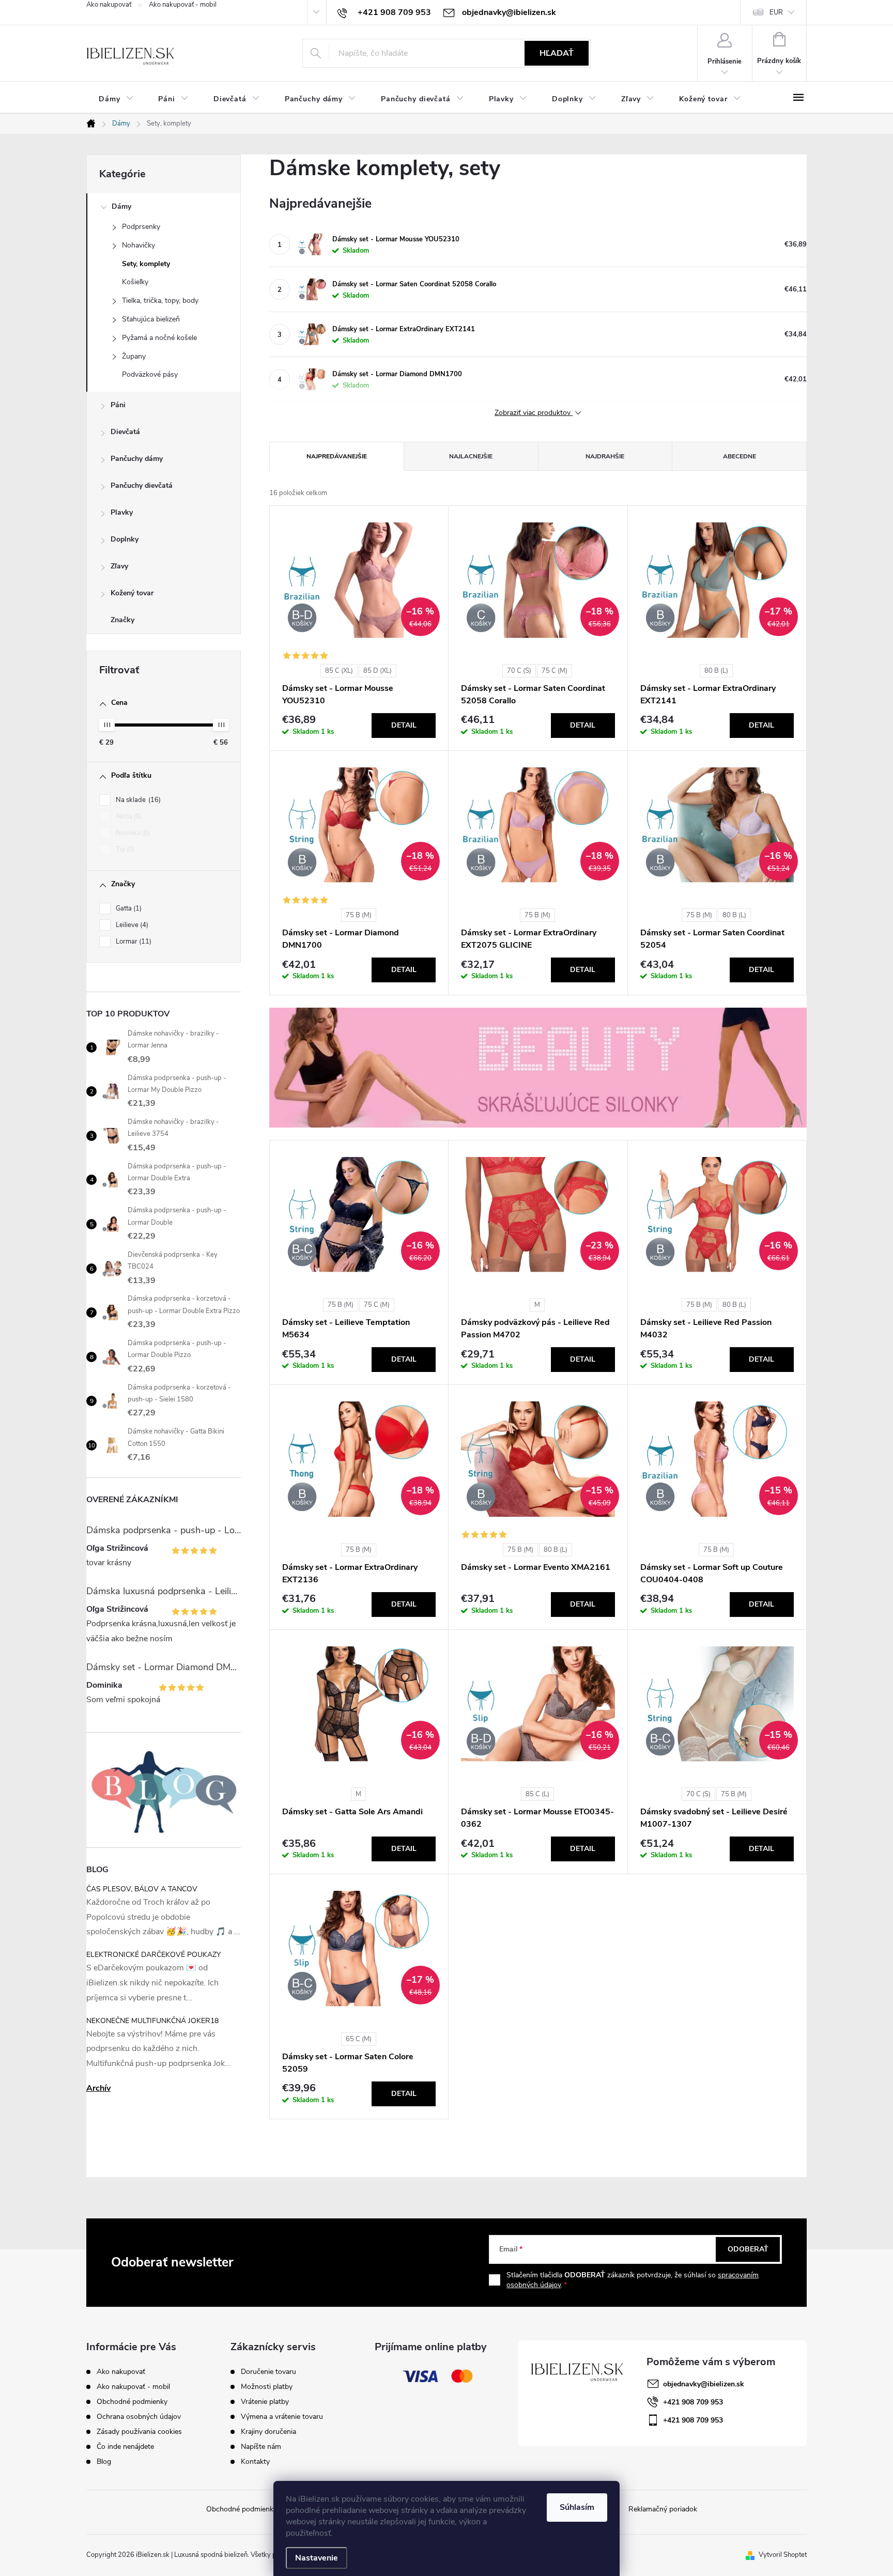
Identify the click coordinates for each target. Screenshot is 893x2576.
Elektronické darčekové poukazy (153, 1955)
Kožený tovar (132, 593)
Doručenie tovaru (268, 2372)
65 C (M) (359, 2039)
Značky (122, 620)
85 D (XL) (378, 671)
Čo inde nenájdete (125, 2447)
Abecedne (740, 456)
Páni (118, 405)
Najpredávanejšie (337, 456)
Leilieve (131, 925)
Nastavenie (317, 2558)
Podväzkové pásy (150, 374)
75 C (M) (555, 671)
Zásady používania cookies (139, 2432)
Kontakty (255, 2462)
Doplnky (125, 539)
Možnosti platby (267, 2387)
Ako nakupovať (109, 5)
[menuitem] (116, 99)
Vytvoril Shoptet (783, 2555)
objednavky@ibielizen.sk (704, 2384)
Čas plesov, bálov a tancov (142, 1889)
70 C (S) (519, 671)
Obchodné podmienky (132, 2402)
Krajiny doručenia (268, 2432)
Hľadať (557, 53)
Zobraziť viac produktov (534, 413)
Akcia (128, 816)
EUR (776, 12)
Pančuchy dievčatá (142, 485)
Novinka (132, 833)
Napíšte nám (261, 2447)
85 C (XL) (339, 671)
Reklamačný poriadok (663, 2509)
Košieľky (135, 282)
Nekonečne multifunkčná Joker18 (152, 2021)
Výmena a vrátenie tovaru (282, 2417)
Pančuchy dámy (137, 459)
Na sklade (137, 800)
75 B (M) (359, 915)
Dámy (121, 206)
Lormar (133, 942)
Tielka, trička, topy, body (160, 300)
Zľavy (119, 566)
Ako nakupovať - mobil (183, 5)
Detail (404, 725)
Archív (98, 2088)
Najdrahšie (605, 456)
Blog (104, 2462)
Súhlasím (577, 2507)
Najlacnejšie (471, 456)
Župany (134, 356)
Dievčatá (125, 432)
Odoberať (748, 2249)
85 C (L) (537, 1794)
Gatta (128, 908)
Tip (124, 850)
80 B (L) (716, 671)
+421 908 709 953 (693, 2402)
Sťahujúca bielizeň (151, 319)
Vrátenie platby (265, 2402)
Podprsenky (141, 227)
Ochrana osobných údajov (139, 2417)
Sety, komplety (146, 264)
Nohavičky (138, 245)
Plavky (122, 512)
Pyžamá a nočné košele (159, 338)
